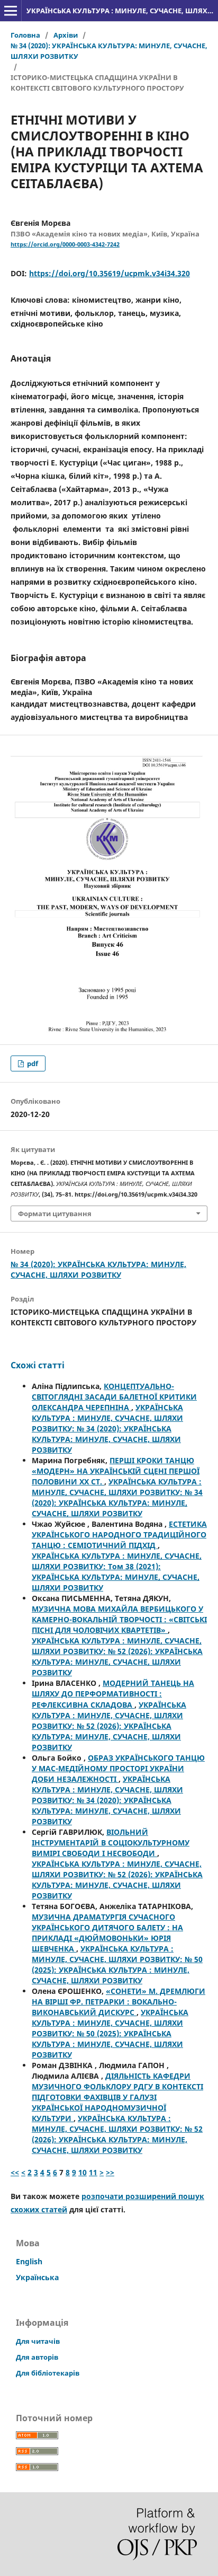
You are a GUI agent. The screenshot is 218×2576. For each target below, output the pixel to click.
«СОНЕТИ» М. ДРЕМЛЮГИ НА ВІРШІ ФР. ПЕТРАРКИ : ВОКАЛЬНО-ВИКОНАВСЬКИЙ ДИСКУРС (119, 2002)
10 (83, 2172)
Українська (37, 2277)
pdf (32, 1063)
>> (110, 2172)
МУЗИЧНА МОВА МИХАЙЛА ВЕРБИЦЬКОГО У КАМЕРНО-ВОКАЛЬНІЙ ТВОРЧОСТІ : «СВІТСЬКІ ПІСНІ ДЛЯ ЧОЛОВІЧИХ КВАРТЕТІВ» (119, 1619)
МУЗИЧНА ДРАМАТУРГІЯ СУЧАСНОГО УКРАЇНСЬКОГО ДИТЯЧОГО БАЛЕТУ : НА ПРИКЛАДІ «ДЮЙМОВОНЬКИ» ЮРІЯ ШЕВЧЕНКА (107, 1933)
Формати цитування (55, 1214)
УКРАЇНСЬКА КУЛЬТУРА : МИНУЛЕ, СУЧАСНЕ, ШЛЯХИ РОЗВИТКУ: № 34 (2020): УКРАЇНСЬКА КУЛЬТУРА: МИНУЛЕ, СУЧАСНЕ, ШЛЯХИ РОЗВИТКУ (107, 1428)
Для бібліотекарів (48, 2373)
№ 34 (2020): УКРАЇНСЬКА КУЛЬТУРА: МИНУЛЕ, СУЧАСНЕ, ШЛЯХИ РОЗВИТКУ (109, 51)
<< (15, 2172)
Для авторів (37, 2357)
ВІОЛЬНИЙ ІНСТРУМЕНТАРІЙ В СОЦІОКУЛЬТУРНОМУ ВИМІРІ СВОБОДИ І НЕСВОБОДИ (111, 1843)
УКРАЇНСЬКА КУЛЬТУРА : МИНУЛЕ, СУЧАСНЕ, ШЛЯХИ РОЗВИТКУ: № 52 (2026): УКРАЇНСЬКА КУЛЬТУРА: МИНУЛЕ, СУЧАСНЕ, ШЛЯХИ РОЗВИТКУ (117, 1656)
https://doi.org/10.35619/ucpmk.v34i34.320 (110, 273)
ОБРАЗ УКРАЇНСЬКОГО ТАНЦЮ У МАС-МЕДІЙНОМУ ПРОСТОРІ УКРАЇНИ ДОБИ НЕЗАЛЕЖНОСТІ (118, 1768)
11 (93, 2172)
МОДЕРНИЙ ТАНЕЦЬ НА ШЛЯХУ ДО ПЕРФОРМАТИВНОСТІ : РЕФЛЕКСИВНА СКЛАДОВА (113, 1694)
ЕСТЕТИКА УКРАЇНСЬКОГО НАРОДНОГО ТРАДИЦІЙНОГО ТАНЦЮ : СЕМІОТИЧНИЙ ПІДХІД (119, 1535)
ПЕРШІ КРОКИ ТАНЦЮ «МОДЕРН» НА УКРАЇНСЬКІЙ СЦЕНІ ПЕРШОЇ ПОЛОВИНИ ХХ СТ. (116, 1471)
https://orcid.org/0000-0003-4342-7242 (65, 244)
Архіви (66, 35)
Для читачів (38, 2341)
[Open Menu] (11, 11)
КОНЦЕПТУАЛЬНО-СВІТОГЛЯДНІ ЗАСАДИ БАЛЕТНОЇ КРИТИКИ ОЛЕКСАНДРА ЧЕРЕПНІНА (114, 1397)
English (29, 2261)
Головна (25, 35)
